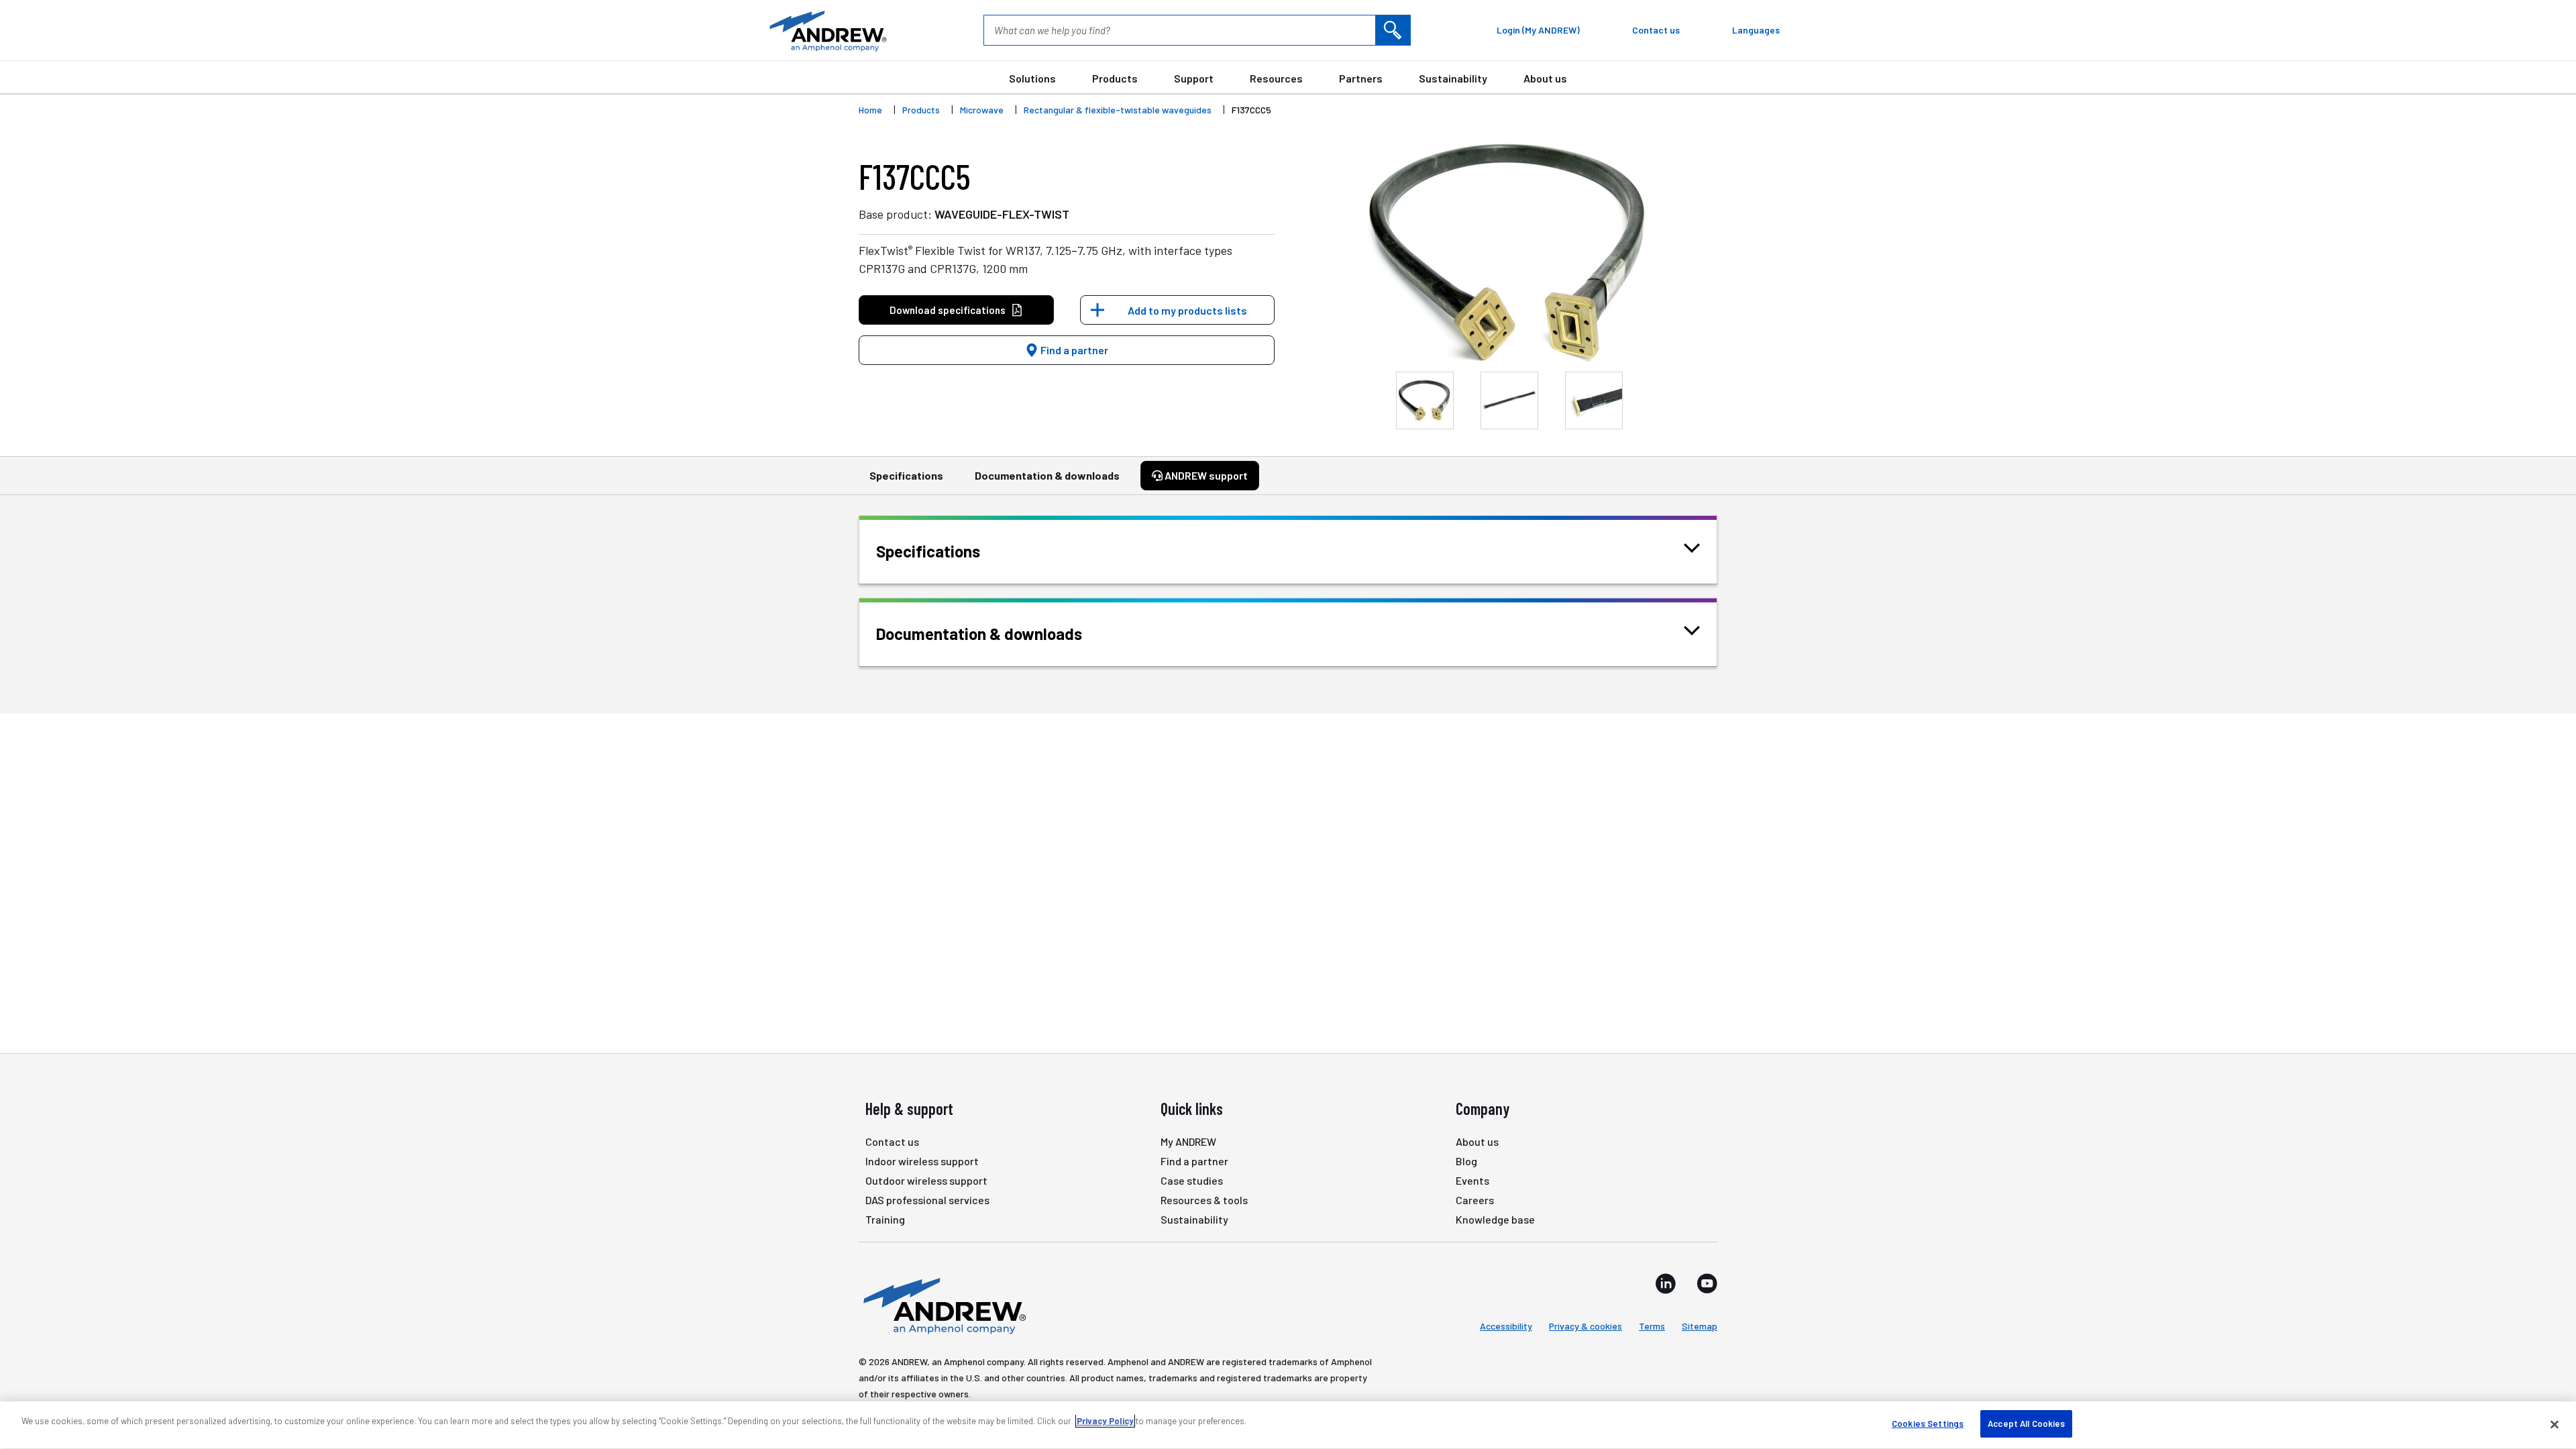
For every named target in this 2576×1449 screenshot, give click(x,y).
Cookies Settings (1928, 1424)
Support (1194, 78)
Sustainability (1453, 78)
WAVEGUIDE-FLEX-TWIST (1002, 214)
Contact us (892, 1141)
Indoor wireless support (922, 1161)
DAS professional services (927, 1200)
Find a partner (1073, 350)
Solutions (1032, 78)
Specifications (906, 475)
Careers (1475, 1200)
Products (1115, 78)
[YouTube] (1707, 1283)
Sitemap (1700, 1326)
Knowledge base (1495, 1219)
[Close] (2555, 1424)
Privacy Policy (1105, 1421)
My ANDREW (1188, 1141)
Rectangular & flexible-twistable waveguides (1118, 110)
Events (1472, 1180)
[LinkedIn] (1666, 1283)
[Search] (1393, 30)
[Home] (943, 1305)
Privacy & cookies (1586, 1326)
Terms (1652, 1326)
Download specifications (948, 310)
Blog (1466, 1161)
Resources (1276, 78)
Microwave (982, 110)
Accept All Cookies (2026, 1424)
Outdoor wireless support (926, 1180)
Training (885, 1219)
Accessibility (1506, 1326)
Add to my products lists (1187, 310)
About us (1545, 78)
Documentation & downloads (1047, 475)
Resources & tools (1204, 1200)
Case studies (1192, 1180)
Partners (1361, 78)
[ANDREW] (826, 30)
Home (870, 110)
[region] (1288, 1425)
